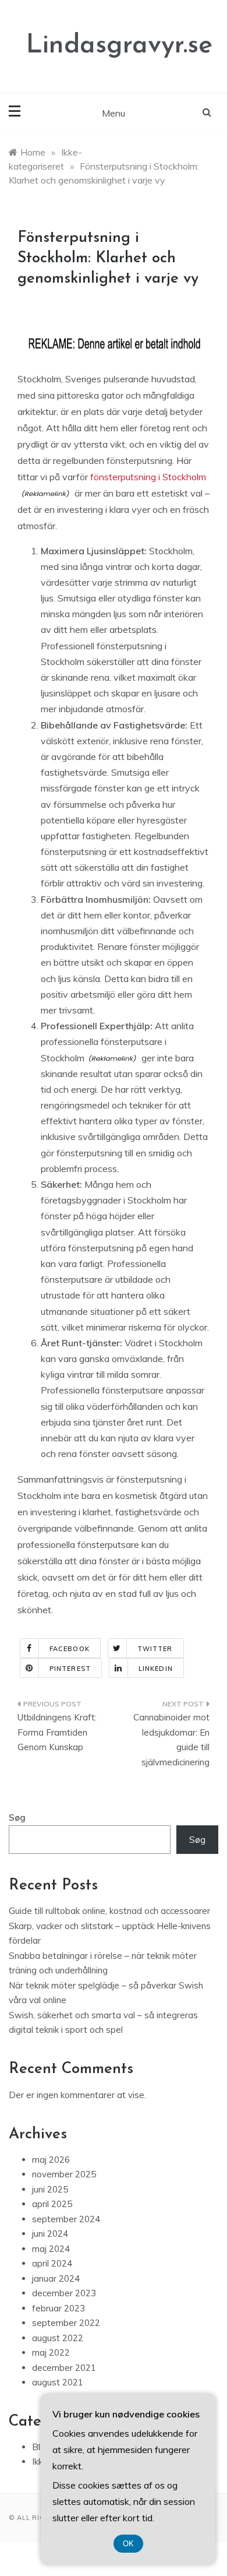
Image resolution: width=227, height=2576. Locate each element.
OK (128, 2544)
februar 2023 (58, 2308)
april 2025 (52, 2204)
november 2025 (64, 2174)
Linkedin (156, 1669)
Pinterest (70, 1669)
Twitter (155, 1649)
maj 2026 (51, 2160)
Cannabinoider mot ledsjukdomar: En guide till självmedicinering (171, 1740)
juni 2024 (50, 2234)
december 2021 (64, 2368)
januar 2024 (56, 2278)
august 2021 (58, 2382)
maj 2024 (51, 2249)
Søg (17, 1817)
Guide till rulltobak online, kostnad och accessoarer (109, 1911)
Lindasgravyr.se (119, 46)
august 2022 (58, 2338)
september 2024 (66, 2219)
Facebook (70, 1649)
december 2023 (64, 2293)
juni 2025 (50, 2189)
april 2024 (52, 2263)
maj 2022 (51, 2352)
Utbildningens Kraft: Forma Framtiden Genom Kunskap (57, 1732)
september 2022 (66, 2323)
